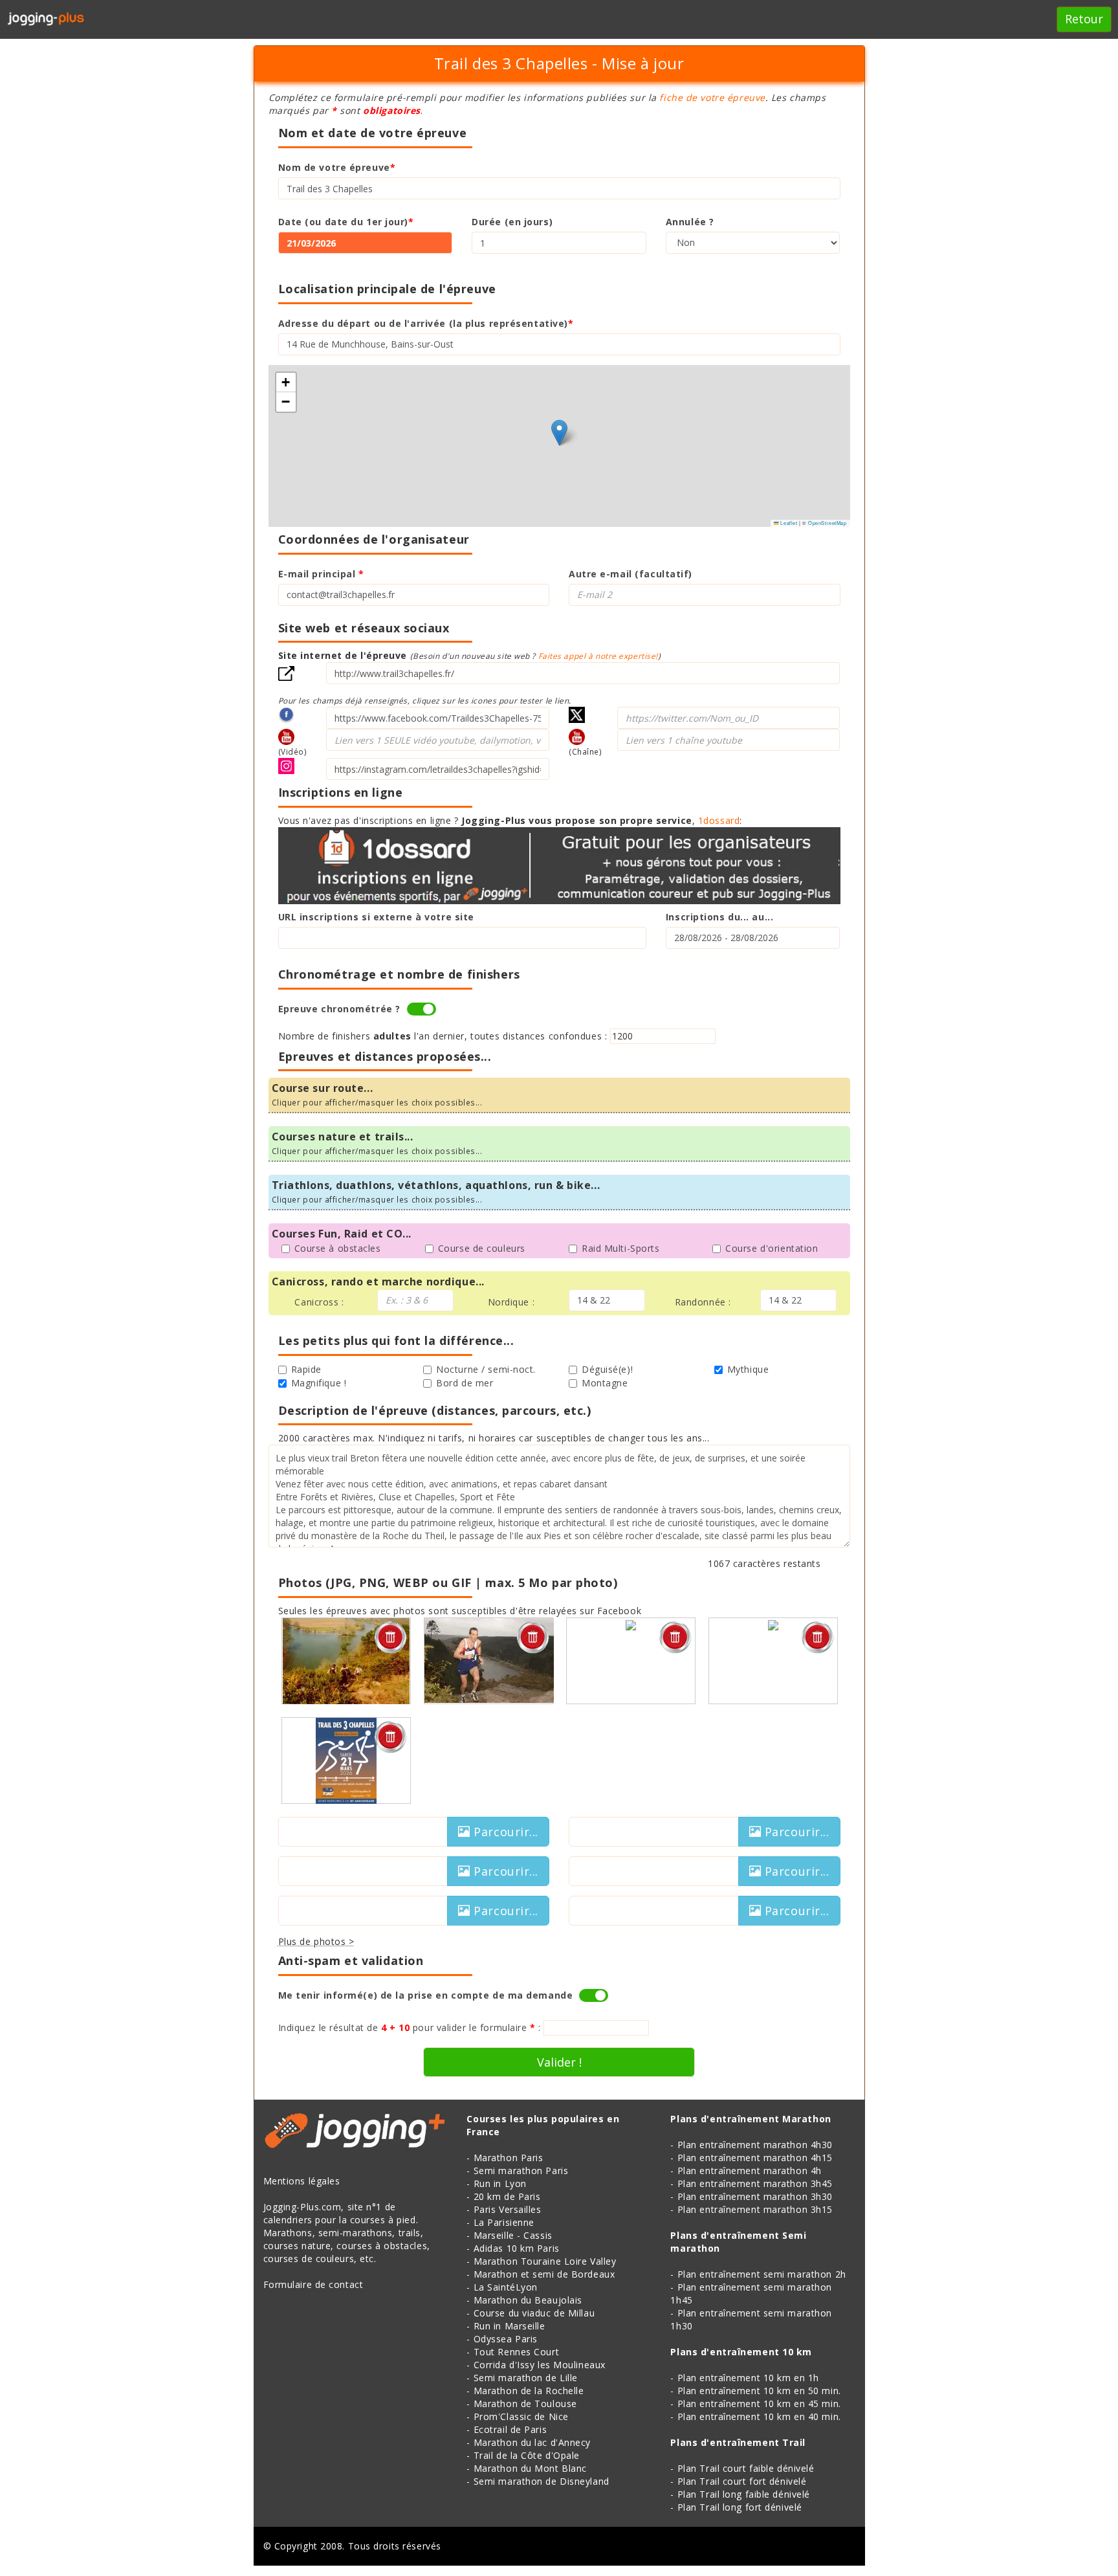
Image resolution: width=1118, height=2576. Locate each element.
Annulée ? (690, 222)
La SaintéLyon (506, 2287)
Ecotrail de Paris (510, 2429)
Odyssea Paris (506, 2339)
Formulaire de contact (313, 2284)
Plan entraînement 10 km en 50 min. (759, 2391)
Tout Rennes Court (517, 2352)
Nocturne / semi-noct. (486, 1369)
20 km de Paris (507, 2196)
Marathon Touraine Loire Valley (545, 2261)
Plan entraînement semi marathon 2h (762, 2274)
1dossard (719, 820)
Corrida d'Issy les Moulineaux (540, 2365)
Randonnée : (703, 1302)
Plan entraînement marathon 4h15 (755, 2158)
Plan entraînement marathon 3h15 (755, 2209)
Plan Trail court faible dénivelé (746, 2468)
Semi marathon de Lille (526, 2378)
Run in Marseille (510, 2326)
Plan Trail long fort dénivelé (740, 2507)
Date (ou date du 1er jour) (346, 222)
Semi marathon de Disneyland (542, 2481)
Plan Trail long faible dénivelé (744, 2494)
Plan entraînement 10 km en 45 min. (759, 2404)
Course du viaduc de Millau (534, 2313)
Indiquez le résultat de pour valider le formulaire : (410, 2027)
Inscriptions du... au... (719, 917)
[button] (559, 433)
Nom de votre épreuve (337, 167)
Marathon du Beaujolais (528, 2300)
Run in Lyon (500, 2183)
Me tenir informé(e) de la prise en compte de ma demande (426, 1995)
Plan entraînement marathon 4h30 (755, 2145)
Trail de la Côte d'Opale (527, 2455)
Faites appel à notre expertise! (598, 656)
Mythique (748, 1369)
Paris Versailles (508, 2209)
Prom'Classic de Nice (521, 2416)
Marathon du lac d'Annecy (532, 2442)
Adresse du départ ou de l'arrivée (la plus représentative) (426, 323)
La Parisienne (504, 2222)
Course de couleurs (482, 1248)
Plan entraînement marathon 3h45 (755, 2183)
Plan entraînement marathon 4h (750, 2171)
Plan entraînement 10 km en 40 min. (759, 2416)
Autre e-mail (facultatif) (630, 574)
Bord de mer (465, 1383)
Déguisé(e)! (607, 1369)
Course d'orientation (772, 1248)
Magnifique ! (319, 1383)
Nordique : (511, 1302)
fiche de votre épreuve (712, 97)
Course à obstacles (338, 1248)
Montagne (605, 1383)
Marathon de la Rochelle (529, 2391)
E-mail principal (321, 574)
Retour (1084, 19)
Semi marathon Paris (521, 2171)
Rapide (306, 1369)
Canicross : (319, 1302)
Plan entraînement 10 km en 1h (748, 2378)
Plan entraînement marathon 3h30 (755, 2196)
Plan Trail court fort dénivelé (742, 2481)
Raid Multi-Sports (621, 1248)
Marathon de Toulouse (525, 2404)
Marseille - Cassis (513, 2235)
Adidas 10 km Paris (517, 2248)
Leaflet (788, 523)
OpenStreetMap (827, 523)
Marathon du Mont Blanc (530, 2468)
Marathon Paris (509, 2158)
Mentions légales (302, 2181)
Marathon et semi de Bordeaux (544, 2274)
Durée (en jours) (512, 222)
